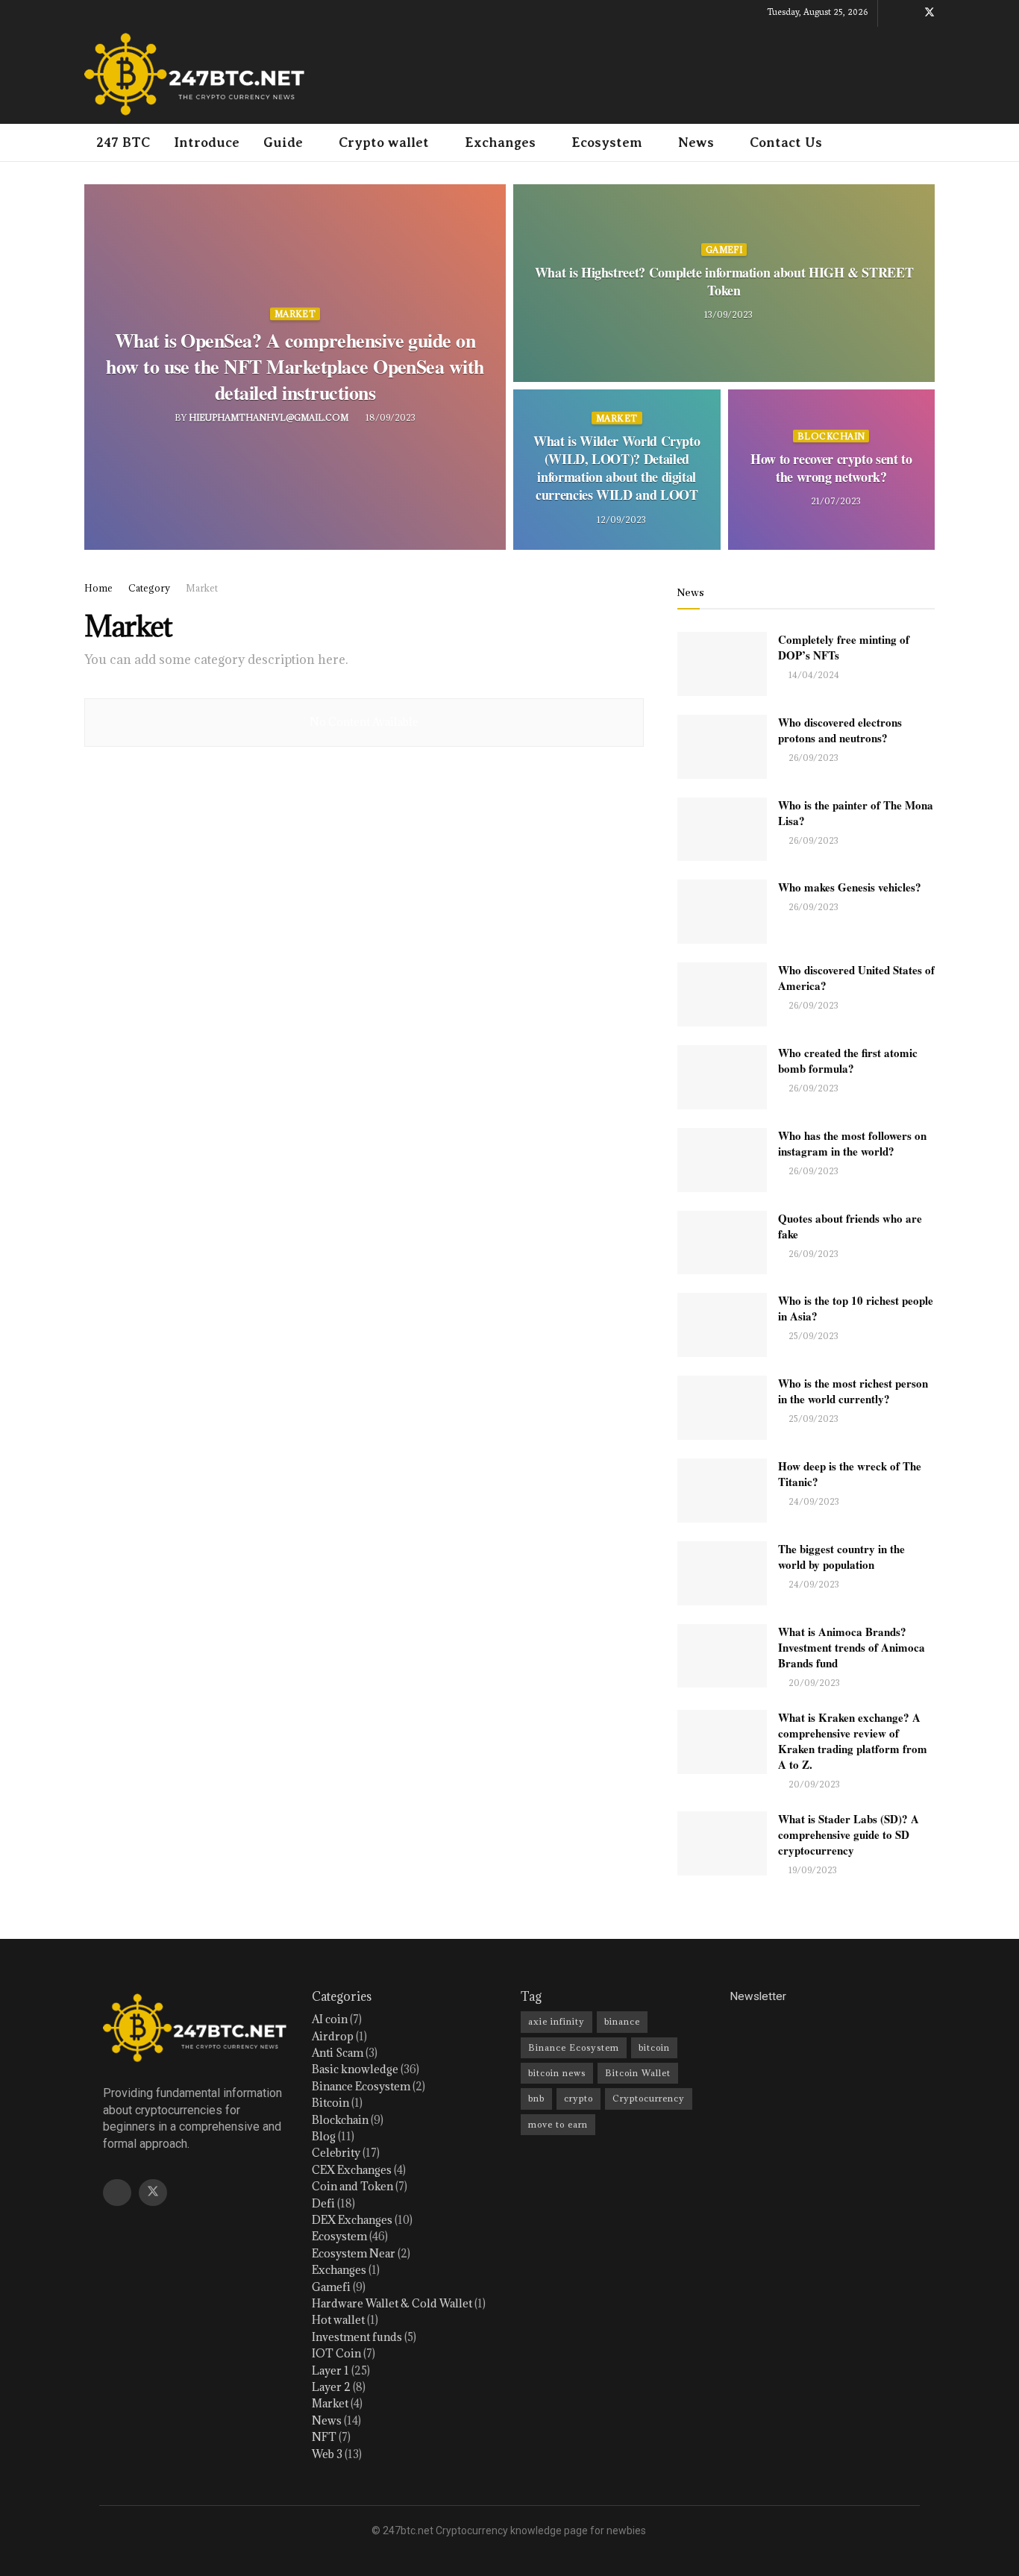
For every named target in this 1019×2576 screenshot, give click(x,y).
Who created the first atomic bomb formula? (848, 1060)
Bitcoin (330, 2103)
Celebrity (336, 2153)
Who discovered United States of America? (856, 978)
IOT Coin (336, 2353)
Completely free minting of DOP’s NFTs (844, 647)
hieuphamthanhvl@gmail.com (269, 417)
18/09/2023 (389, 417)
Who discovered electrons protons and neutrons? (840, 730)
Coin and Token (352, 2186)
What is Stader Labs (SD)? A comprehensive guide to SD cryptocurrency (849, 1834)
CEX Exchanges (352, 2170)
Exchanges (500, 142)
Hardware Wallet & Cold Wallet (392, 2303)
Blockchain (831, 436)
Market (295, 314)
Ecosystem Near (354, 2253)
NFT (324, 2437)
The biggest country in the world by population (841, 1557)
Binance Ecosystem (361, 2086)
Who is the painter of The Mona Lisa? (856, 813)
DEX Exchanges (352, 2220)
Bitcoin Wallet (638, 2073)
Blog (324, 2136)
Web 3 (327, 2454)
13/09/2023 (727, 314)
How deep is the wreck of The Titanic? (850, 1474)
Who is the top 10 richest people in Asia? (856, 1308)
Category (149, 588)
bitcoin (654, 2047)
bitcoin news (557, 2073)
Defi (323, 2203)
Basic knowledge (355, 2069)
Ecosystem (607, 142)
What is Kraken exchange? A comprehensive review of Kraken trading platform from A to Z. (853, 1741)
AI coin (330, 2019)
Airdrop (333, 2036)
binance (622, 2021)
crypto (579, 2098)
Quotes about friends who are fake (850, 1226)
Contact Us (786, 142)
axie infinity (556, 2021)
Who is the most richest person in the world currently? (853, 1391)
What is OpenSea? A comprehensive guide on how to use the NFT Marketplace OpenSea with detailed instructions (295, 366)
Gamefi (724, 250)
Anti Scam (338, 2053)
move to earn (558, 2124)
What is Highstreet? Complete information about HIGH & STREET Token (724, 281)
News (696, 142)
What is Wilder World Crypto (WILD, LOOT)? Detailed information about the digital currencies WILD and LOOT (617, 467)
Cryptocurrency (649, 2098)
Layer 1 (330, 2370)
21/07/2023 (835, 501)
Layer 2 (331, 2387)
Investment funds (357, 2337)
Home (98, 588)
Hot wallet (338, 2320)
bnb (536, 2098)
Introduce (207, 142)
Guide (283, 142)
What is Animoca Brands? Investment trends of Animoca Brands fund (852, 1647)
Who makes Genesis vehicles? (850, 887)
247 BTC (123, 142)
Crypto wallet (384, 142)
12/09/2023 (620, 519)
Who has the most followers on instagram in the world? (852, 1143)
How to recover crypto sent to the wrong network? (831, 468)
